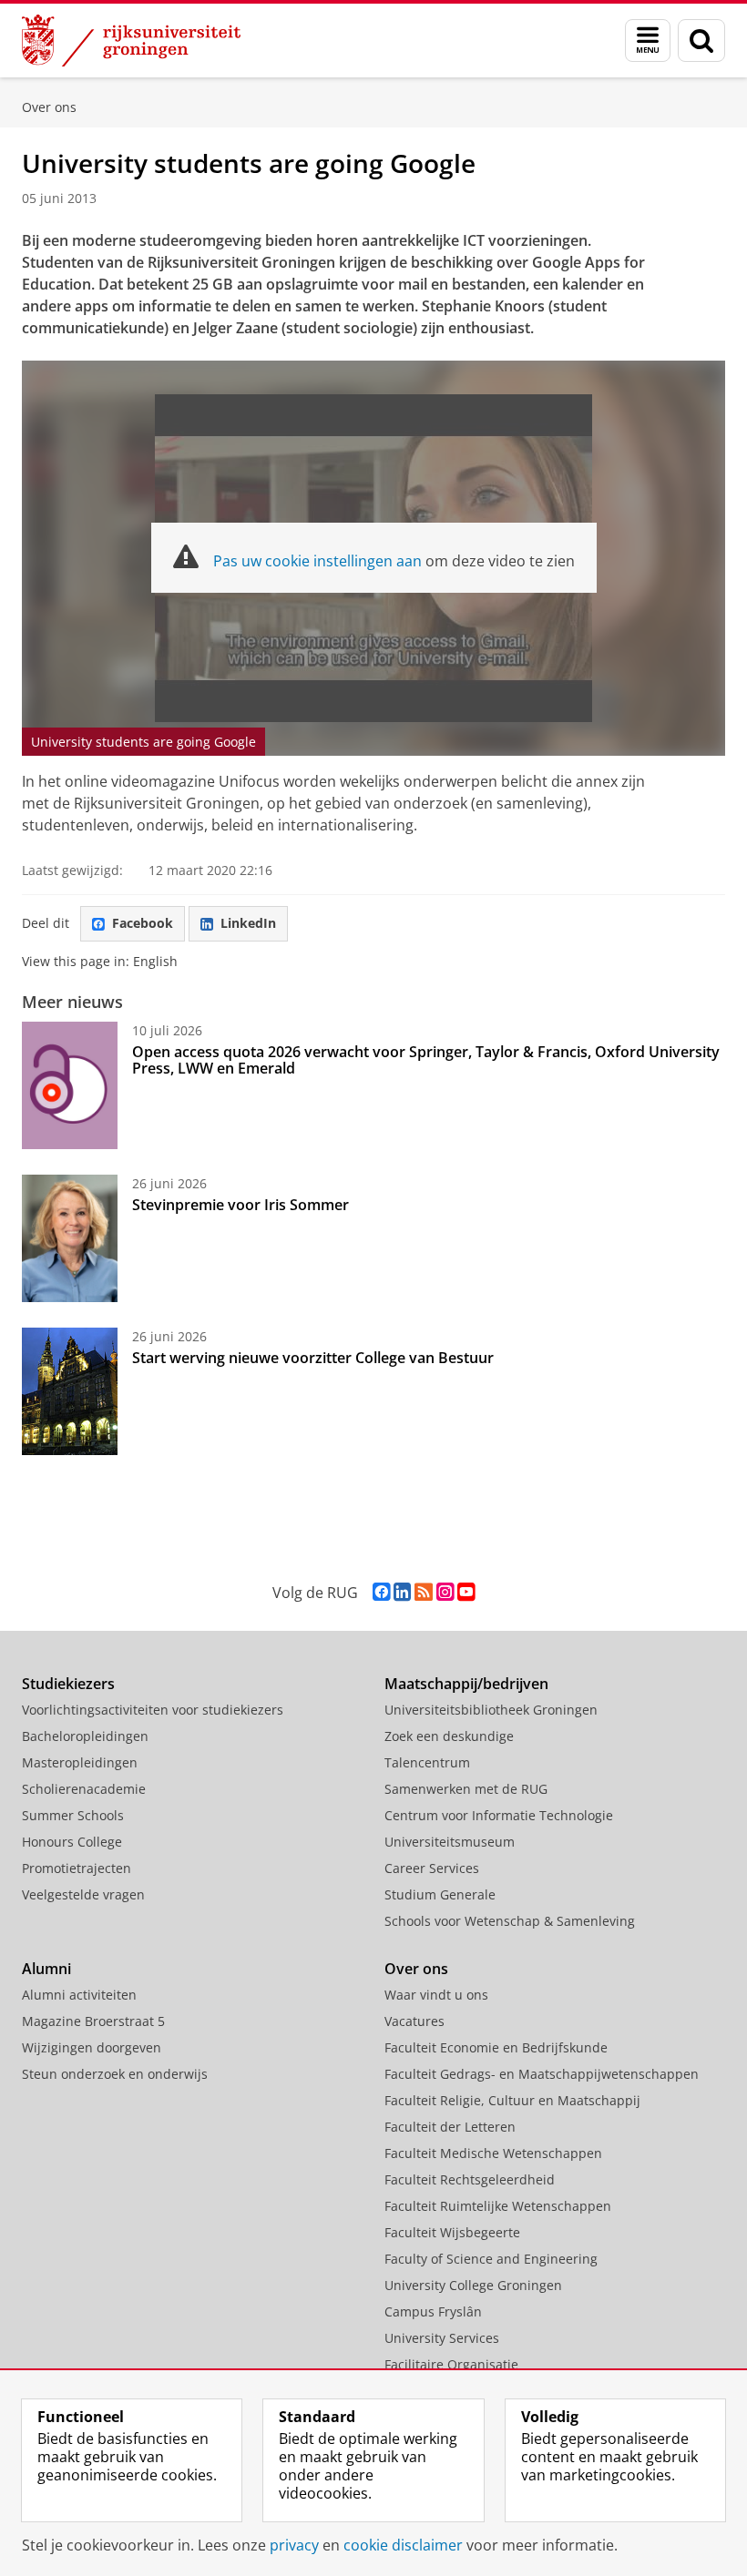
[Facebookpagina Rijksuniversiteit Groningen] (381, 1592)
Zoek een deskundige (449, 1736)
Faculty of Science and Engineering (491, 2259)
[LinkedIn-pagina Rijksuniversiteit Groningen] (402, 1592)
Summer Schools (73, 1815)
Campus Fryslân (433, 2311)
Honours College (72, 1842)
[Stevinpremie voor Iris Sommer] (70, 1238)
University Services (442, 2338)
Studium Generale (440, 1894)
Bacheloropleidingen (85, 1736)
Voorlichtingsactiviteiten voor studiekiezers (153, 1710)
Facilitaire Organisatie (451, 2364)
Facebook (143, 923)
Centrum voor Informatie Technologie (499, 1815)
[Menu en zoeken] (648, 41)
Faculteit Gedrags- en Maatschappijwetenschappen (542, 2074)
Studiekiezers (68, 1684)
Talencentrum (427, 1762)
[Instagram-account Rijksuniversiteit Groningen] (445, 1592)
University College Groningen (473, 2285)
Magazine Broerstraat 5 (93, 2021)
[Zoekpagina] (701, 41)
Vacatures (414, 2021)
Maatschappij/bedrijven (466, 1684)
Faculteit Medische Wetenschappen (493, 2153)
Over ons (49, 107)
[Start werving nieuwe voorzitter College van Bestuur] (70, 1391)
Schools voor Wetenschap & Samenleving (510, 1921)
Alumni (46, 1969)
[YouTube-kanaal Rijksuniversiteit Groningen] (466, 1592)
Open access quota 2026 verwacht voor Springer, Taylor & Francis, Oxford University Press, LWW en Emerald (426, 1060)
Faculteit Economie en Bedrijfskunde (496, 2047)
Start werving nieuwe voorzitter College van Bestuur (313, 1358)
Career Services (432, 1868)
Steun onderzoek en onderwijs (115, 2074)
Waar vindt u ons (436, 1995)
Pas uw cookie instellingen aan (317, 561)
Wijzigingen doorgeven (92, 2047)
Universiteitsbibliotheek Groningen (491, 1710)
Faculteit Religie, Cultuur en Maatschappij (512, 2100)
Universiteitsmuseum (450, 1842)
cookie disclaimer (403, 2545)
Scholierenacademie (84, 1789)
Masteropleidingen (80, 1762)
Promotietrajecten (77, 1868)
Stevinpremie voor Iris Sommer (240, 1205)
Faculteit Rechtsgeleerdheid (470, 2179)
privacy (294, 2545)
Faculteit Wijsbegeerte (452, 2232)
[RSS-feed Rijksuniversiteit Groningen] (424, 1592)
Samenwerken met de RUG (466, 1789)
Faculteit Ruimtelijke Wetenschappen (498, 2206)
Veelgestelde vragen (83, 1894)
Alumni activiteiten (79, 1995)
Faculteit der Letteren (450, 2127)
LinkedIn (248, 923)
